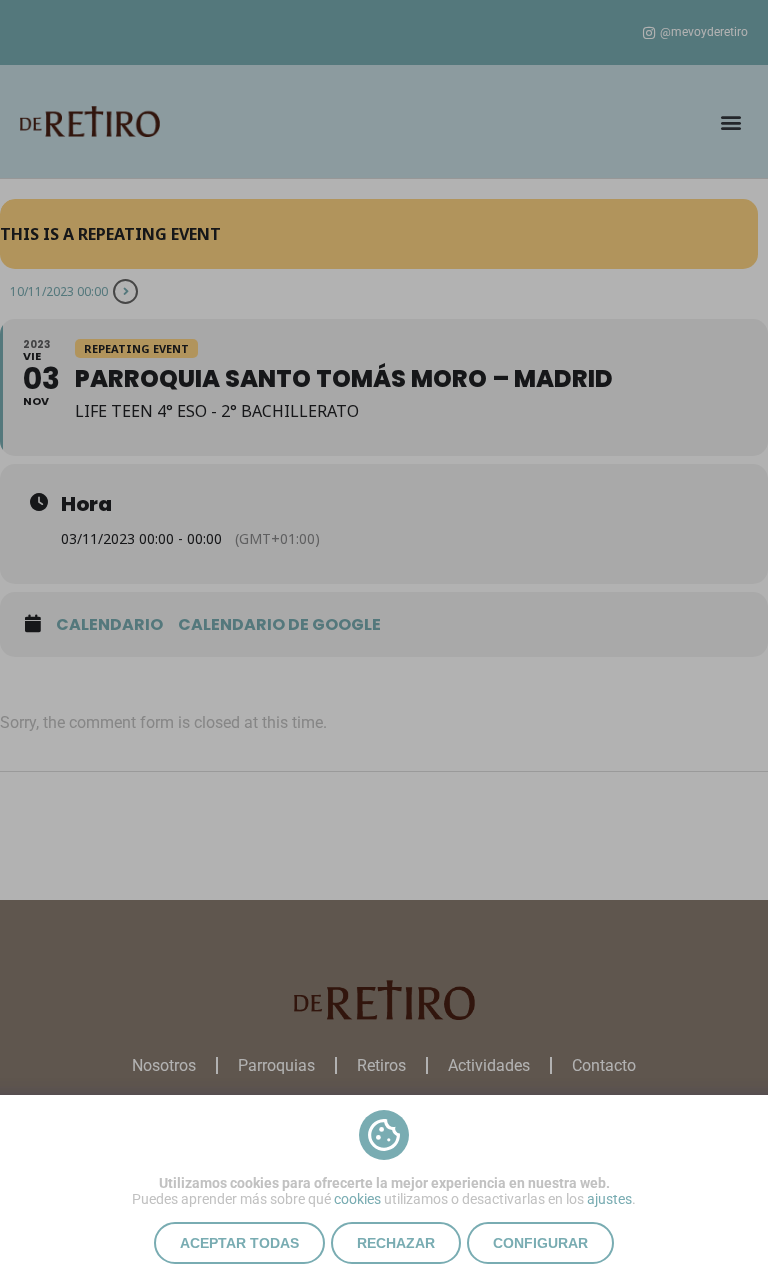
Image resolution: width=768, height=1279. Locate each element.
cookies (357, 1199)
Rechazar (396, 1243)
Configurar (540, 1243)
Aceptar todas (239, 1243)
